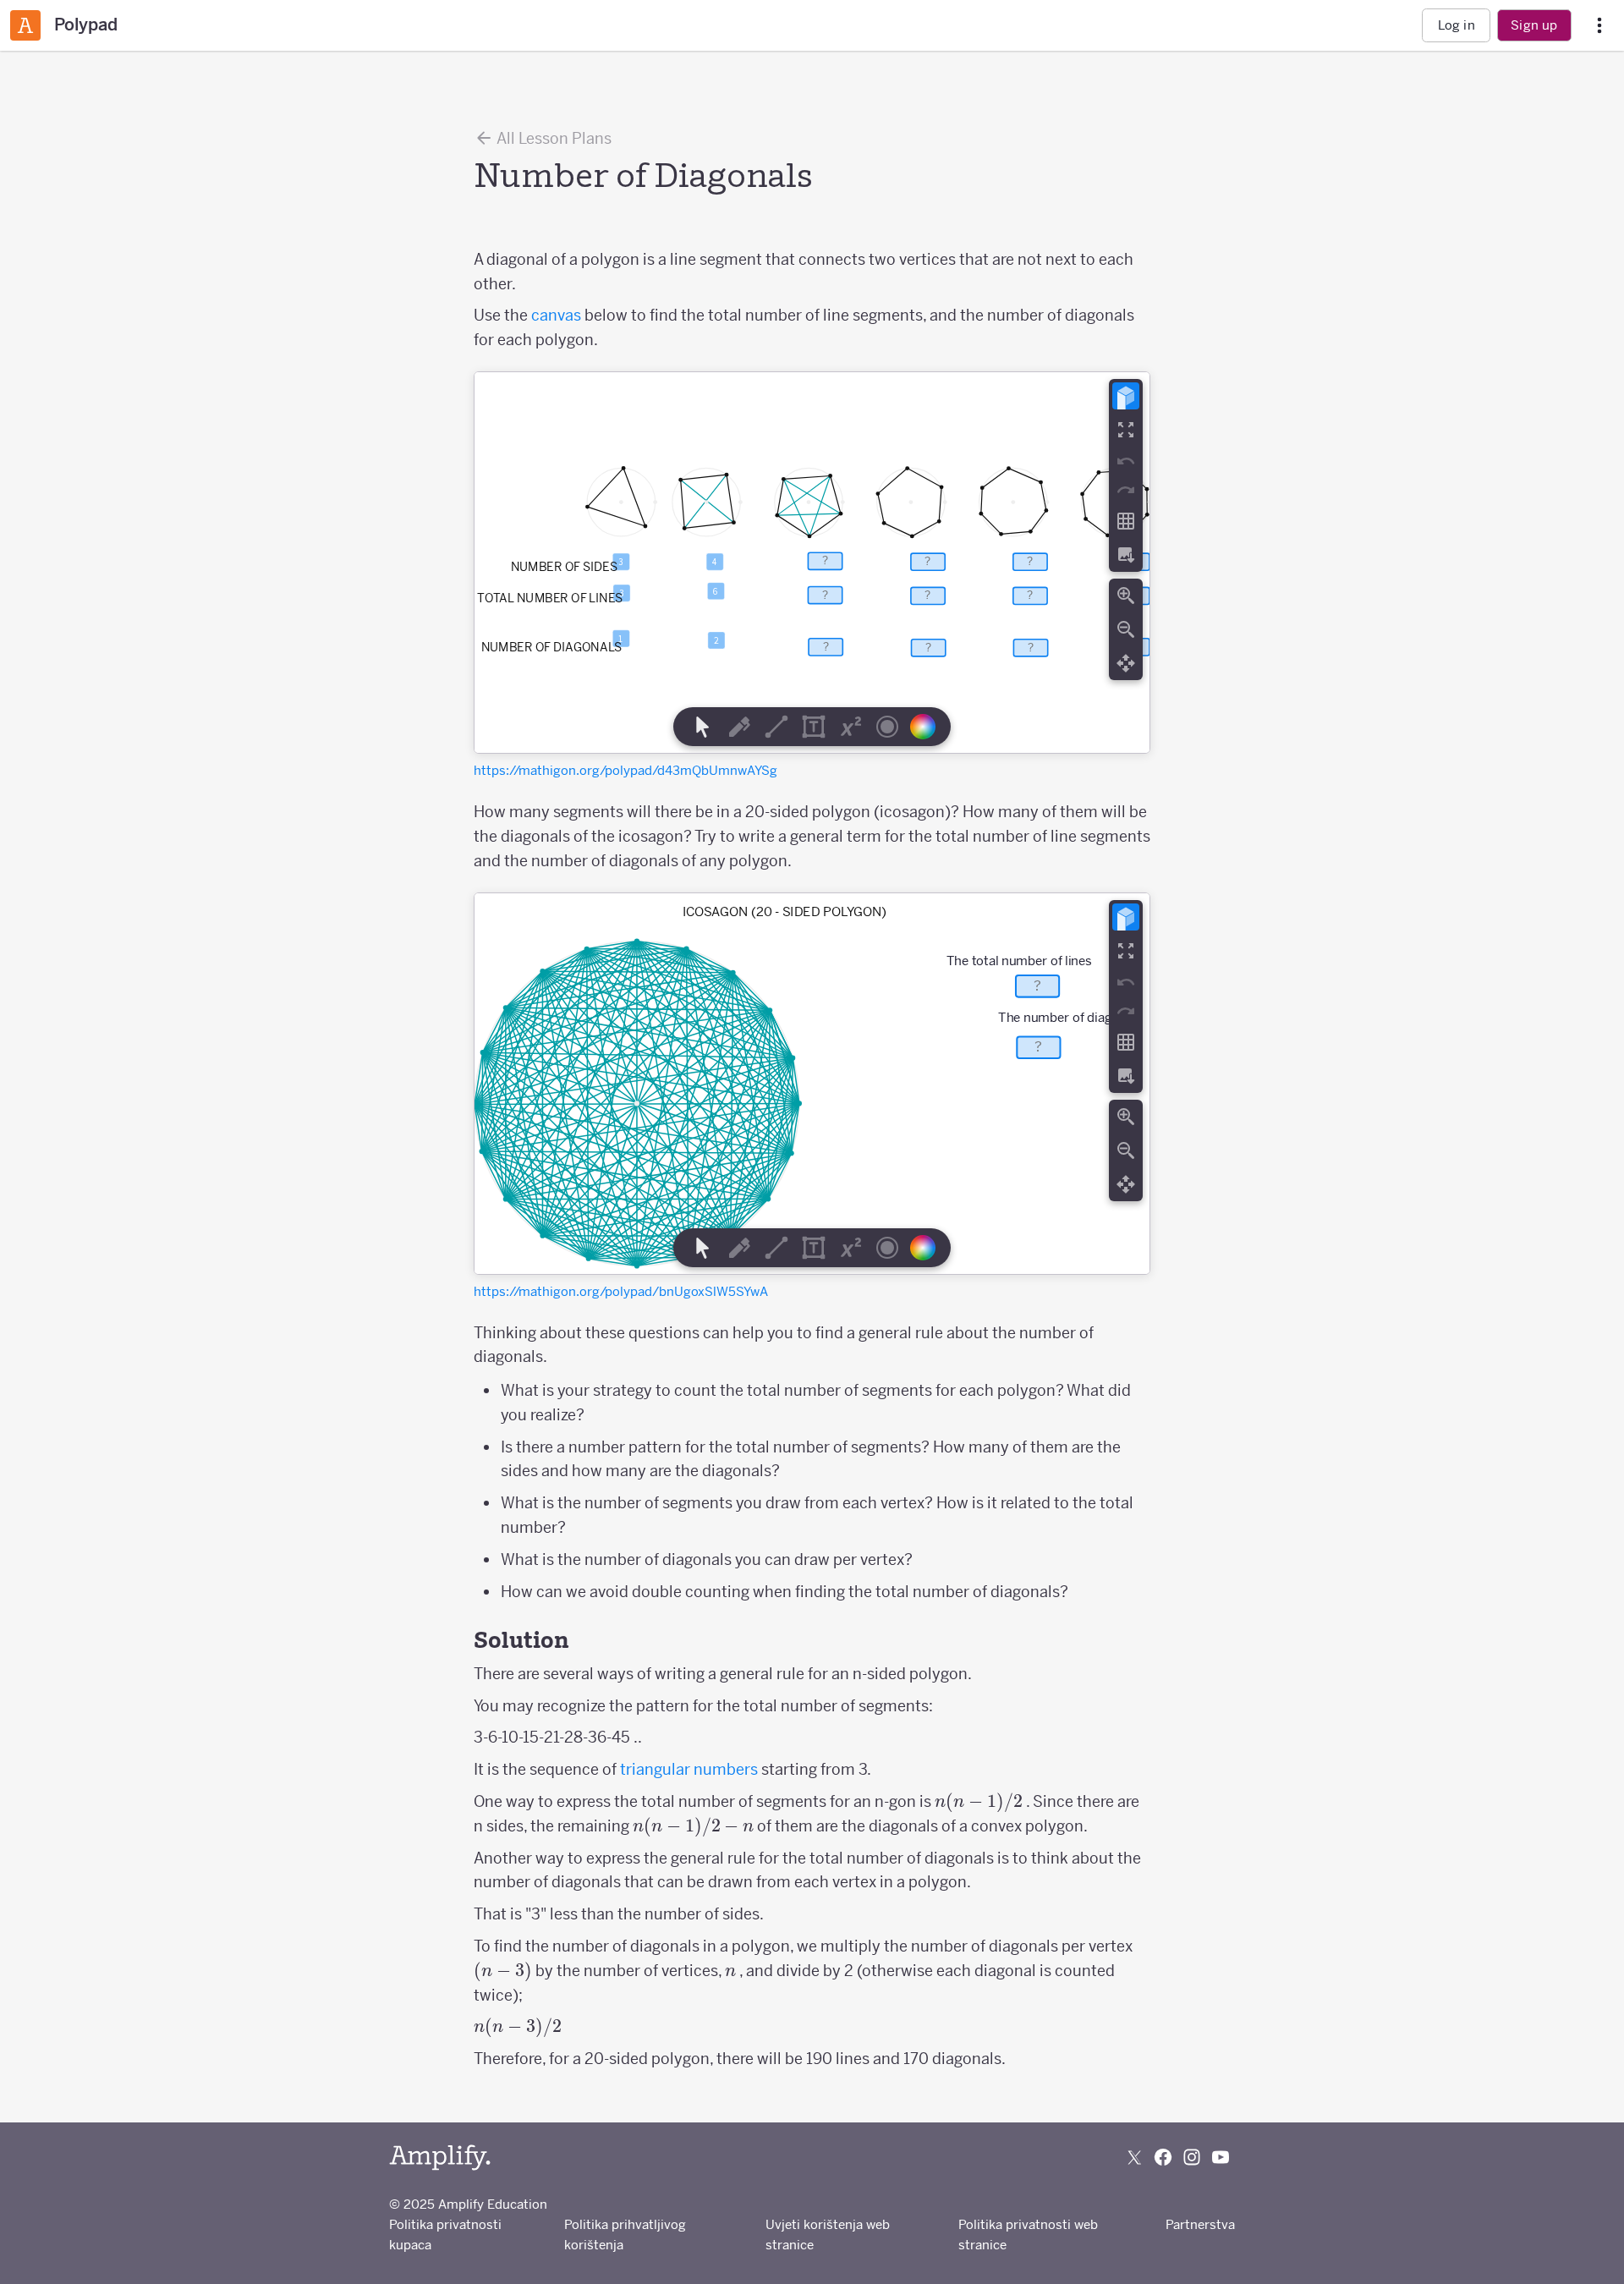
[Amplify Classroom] (25, 25)
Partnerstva (1200, 2224)
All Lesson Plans (553, 138)
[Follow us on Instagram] (1192, 2157)
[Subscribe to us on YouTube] (1221, 2157)
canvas (556, 315)
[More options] (1599, 26)
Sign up (1534, 25)
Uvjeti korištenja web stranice (828, 2235)
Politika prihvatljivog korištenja (625, 2235)
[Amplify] (440, 2158)
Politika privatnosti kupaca (445, 2235)
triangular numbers (689, 1769)
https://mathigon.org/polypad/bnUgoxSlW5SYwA (621, 1291)
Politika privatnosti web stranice (1028, 2235)
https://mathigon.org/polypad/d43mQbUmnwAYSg (625, 770)
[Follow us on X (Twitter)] (1134, 2157)
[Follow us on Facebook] (1163, 2157)
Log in (1457, 25)
